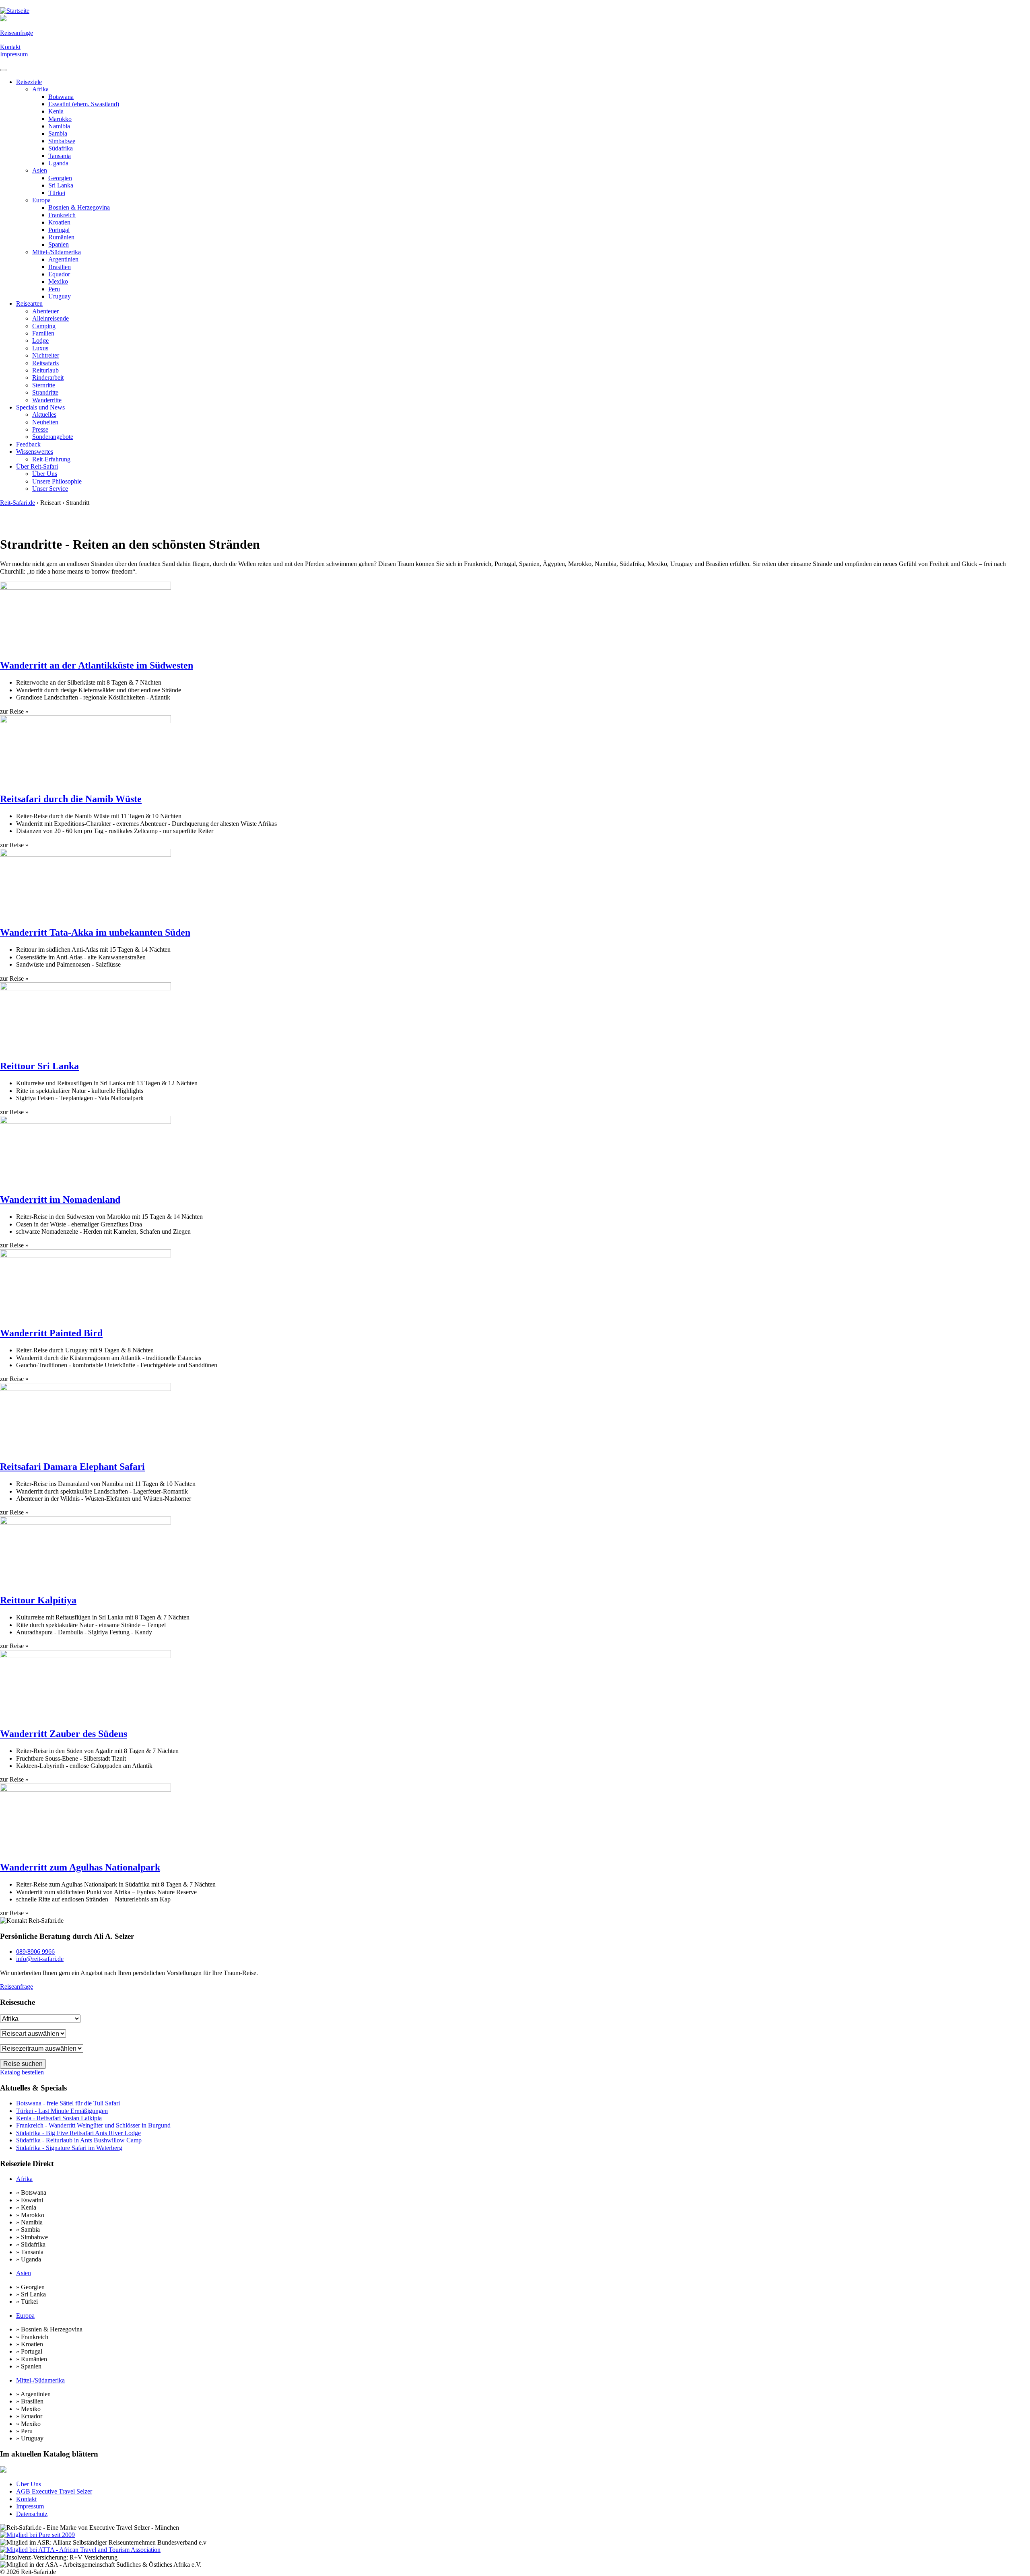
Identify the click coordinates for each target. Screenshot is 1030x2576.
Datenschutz (32, 2514)
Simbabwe (62, 141)
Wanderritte (47, 400)
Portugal (59, 230)
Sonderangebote (53, 437)
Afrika (40, 89)
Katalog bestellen (22, 2072)
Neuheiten (45, 422)
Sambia (58, 133)
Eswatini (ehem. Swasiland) (84, 104)
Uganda (58, 163)
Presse (40, 429)
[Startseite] (15, 11)
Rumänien (61, 237)
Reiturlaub (45, 370)
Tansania (60, 156)
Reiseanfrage (16, 33)
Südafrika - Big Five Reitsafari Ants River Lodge (78, 2133)
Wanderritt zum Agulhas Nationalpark (80, 1867)
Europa (41, 200)
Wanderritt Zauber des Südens (64, 1734)
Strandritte (45, 392)
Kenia (56, 111)
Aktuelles (44, 415)
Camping (44, 326)
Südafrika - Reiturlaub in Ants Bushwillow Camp (79, 2140)
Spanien (59, 244)
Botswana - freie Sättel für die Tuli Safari (68, 2103)
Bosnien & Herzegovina (79, 207)
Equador (59, 274)
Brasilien (60, 267)
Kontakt (10, 47)
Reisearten (29, 303)
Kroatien (59, 222)
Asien (40, 170)
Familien (43, 333)
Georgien (60, 178)
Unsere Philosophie (57, 481)
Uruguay (60, 296)
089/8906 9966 (35, 1952)
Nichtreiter (46, 355)
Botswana (61, 97)
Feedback (28, 444)
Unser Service (50, 489)
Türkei (57, 193)
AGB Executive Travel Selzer (54, 2491)
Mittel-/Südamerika (57, 252)
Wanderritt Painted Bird (51, 1333)
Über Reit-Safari (37, 466)
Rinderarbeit (48, 378)
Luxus (40, 348)
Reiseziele (29, 82)
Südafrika (61, 148)
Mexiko (58, 281)
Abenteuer (45, 311)
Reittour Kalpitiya (38, 1600)
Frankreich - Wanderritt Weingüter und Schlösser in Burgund (93, 2125)
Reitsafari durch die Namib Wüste (71, 799)
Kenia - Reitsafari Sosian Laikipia (59, 2118)
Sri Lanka (61, 185)
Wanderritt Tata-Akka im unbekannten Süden (95, 932)
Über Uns (45, 474)
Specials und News (40, 407)
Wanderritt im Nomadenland (60, 1200)
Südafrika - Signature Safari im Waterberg (69, 2148)
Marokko (60, 119)
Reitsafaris (45, 363)
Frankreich (62, 215)
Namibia (59, 126)
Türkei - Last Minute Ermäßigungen (62, 2111)
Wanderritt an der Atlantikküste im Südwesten (97, 665)
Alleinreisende (50, 318)
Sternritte (44, 385)
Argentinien (63, 259)
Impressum (14, 54)
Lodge (40, 341)
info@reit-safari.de (40, 1959)
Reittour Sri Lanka (39, 1066)
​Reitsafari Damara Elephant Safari (72, 1467)
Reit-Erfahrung (51, 459)
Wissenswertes (35, 452)
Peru (54, 289)
